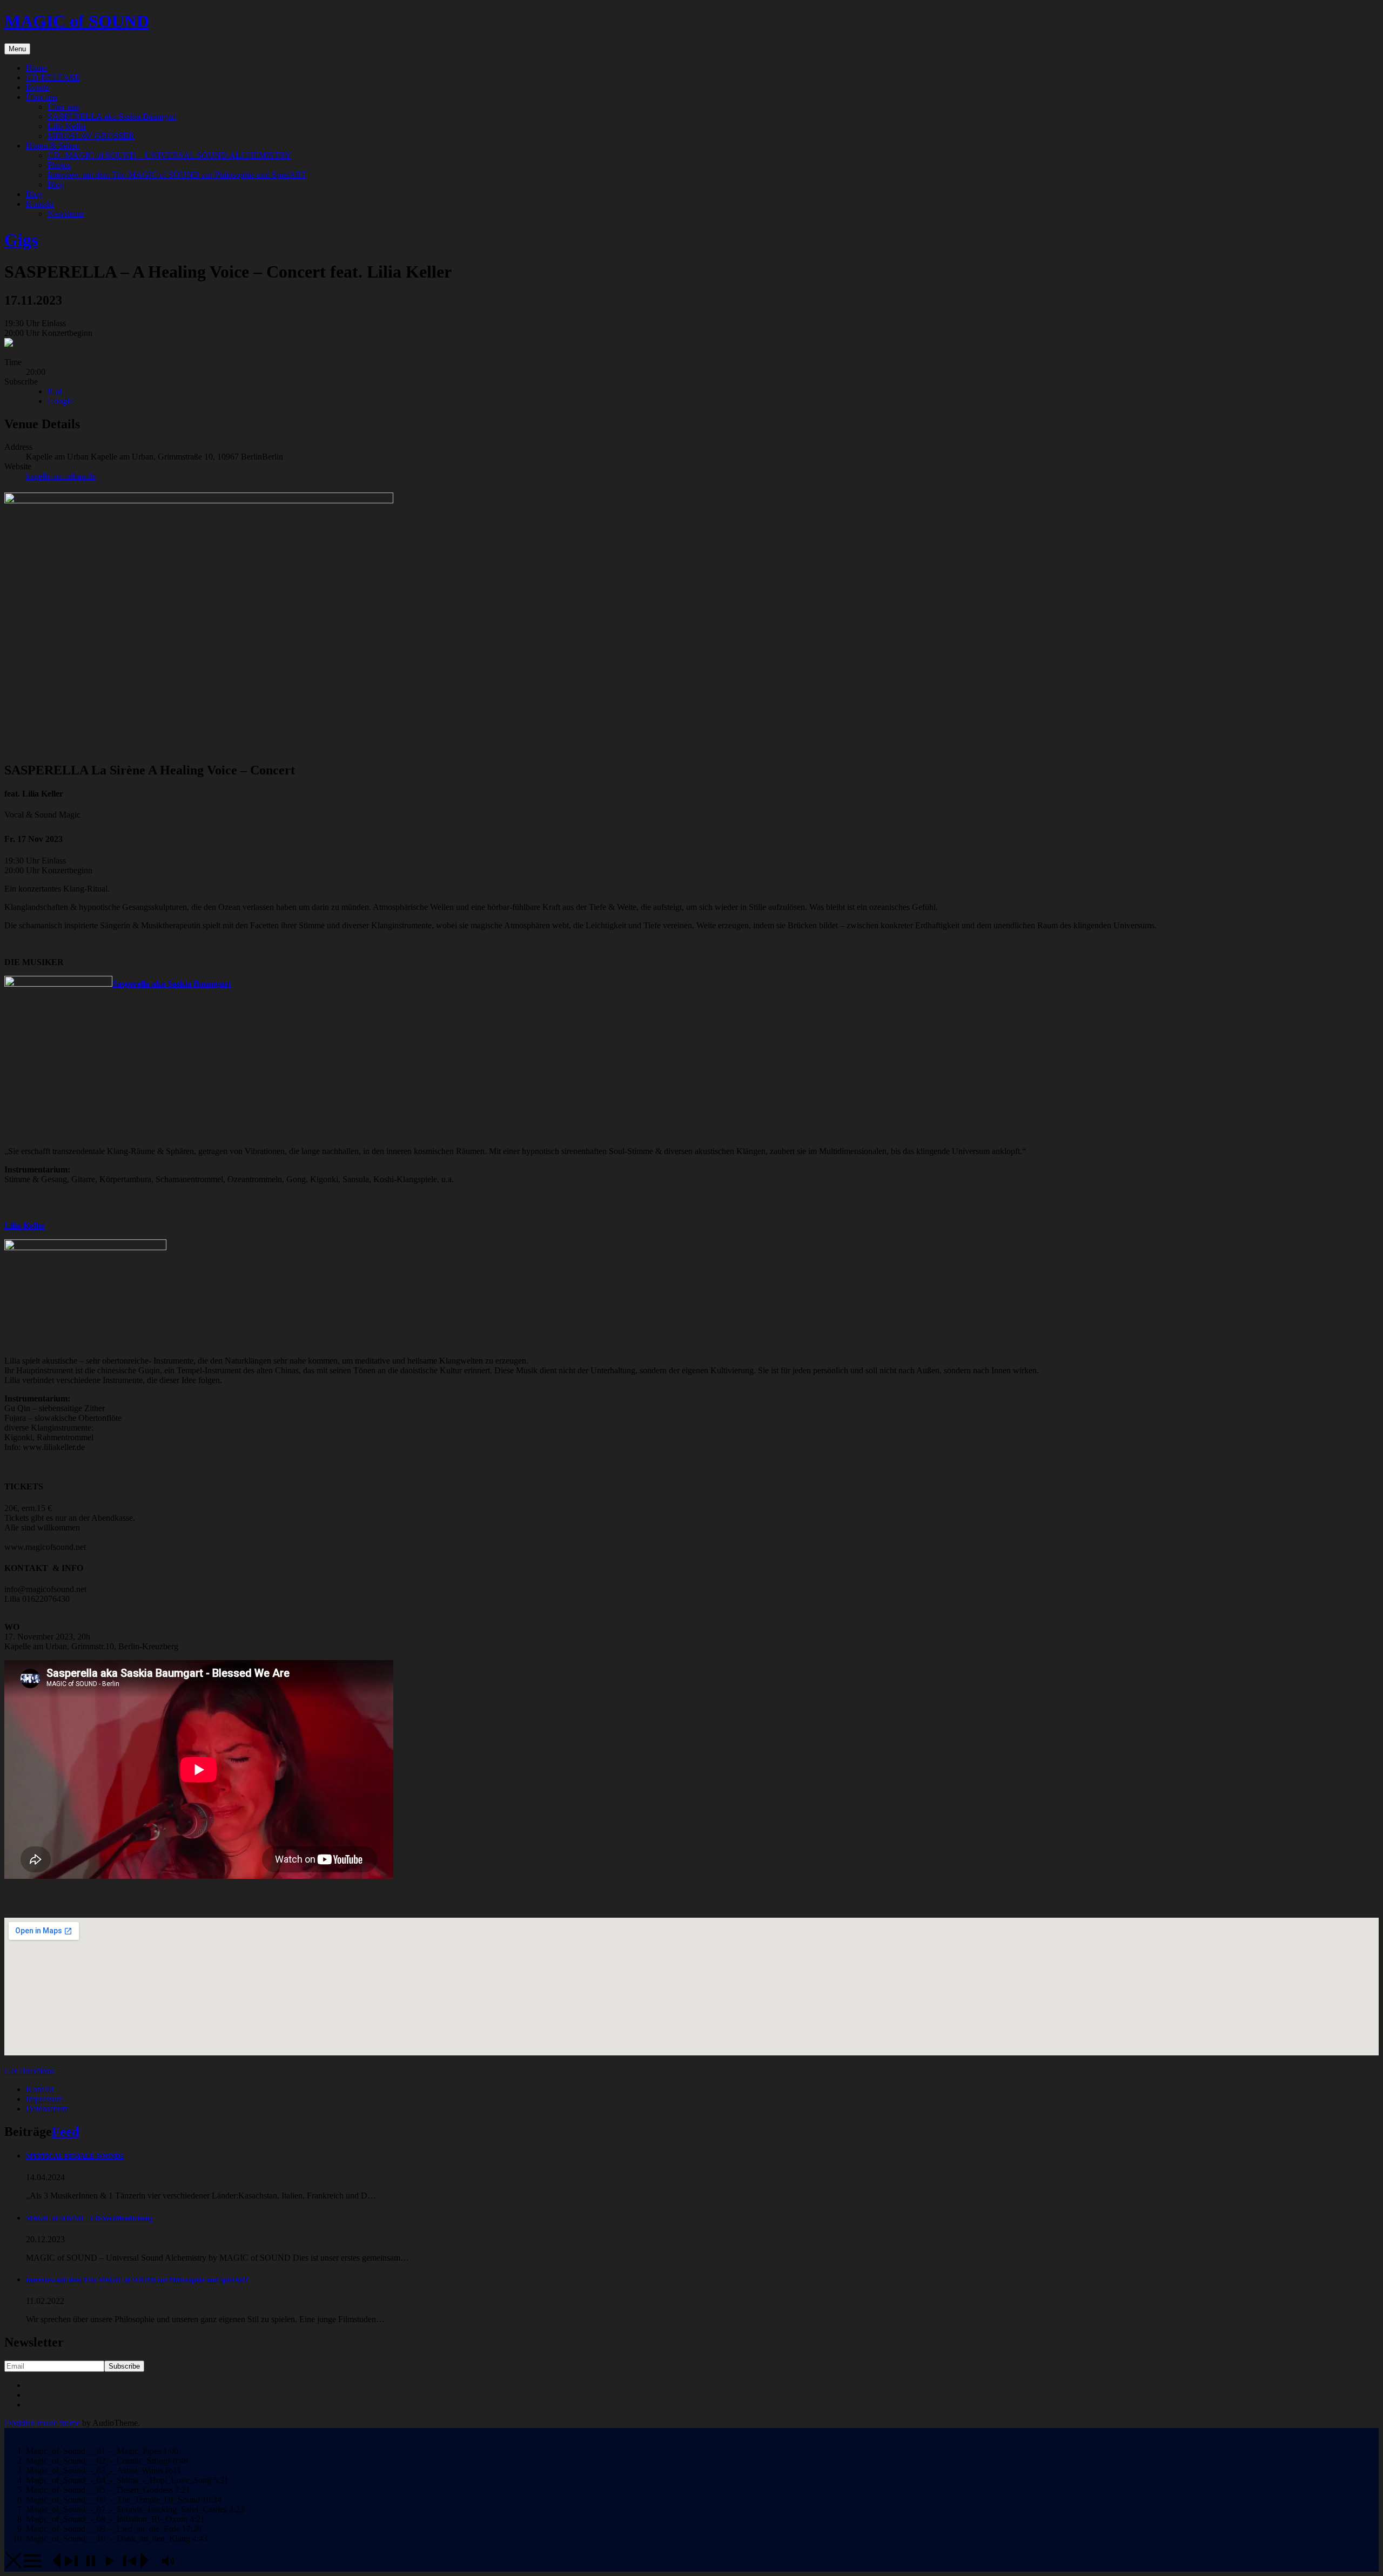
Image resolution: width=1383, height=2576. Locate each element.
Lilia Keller (67, 126)
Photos (59, 165)
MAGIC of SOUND (77, 21)
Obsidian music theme (42, 2423)
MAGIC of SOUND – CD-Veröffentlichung (89, 2218)
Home (36, 68)
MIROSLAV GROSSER (91, 136)
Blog (56, 184)
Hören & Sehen (53, 146)
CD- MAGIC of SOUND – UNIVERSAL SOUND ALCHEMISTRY (169, 155)
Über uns (42, 97)
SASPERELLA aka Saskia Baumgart (112, 116)
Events (38, 87)
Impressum (45, 2099)
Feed (65, 2132)
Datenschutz (47, 2109)
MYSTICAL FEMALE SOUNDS (75, 2156)
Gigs (21, 240)
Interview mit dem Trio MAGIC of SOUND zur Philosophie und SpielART (177, 175)
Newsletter (66, 214)
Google (60, 401)
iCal (55, 391)
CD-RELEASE (53, 77)
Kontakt (40, 204)
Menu (17, 49)
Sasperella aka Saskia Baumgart (172, 984)
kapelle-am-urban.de (61, 476)
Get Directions (29, 2071)
